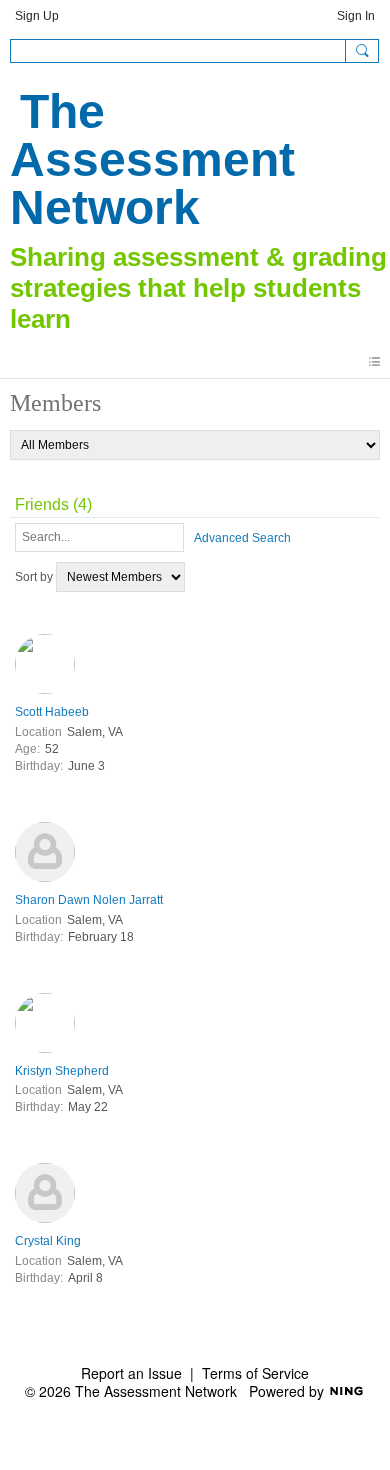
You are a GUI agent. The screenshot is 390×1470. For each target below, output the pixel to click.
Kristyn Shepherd (62, 1071)
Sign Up (37, 16)
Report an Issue (131, 1373)
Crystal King (48, 1241)
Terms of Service (255, 1373)
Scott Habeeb (52, 712)
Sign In (356, 16)
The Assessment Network (152, 159)
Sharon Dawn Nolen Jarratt (89, 900)
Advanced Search (242, 538)
